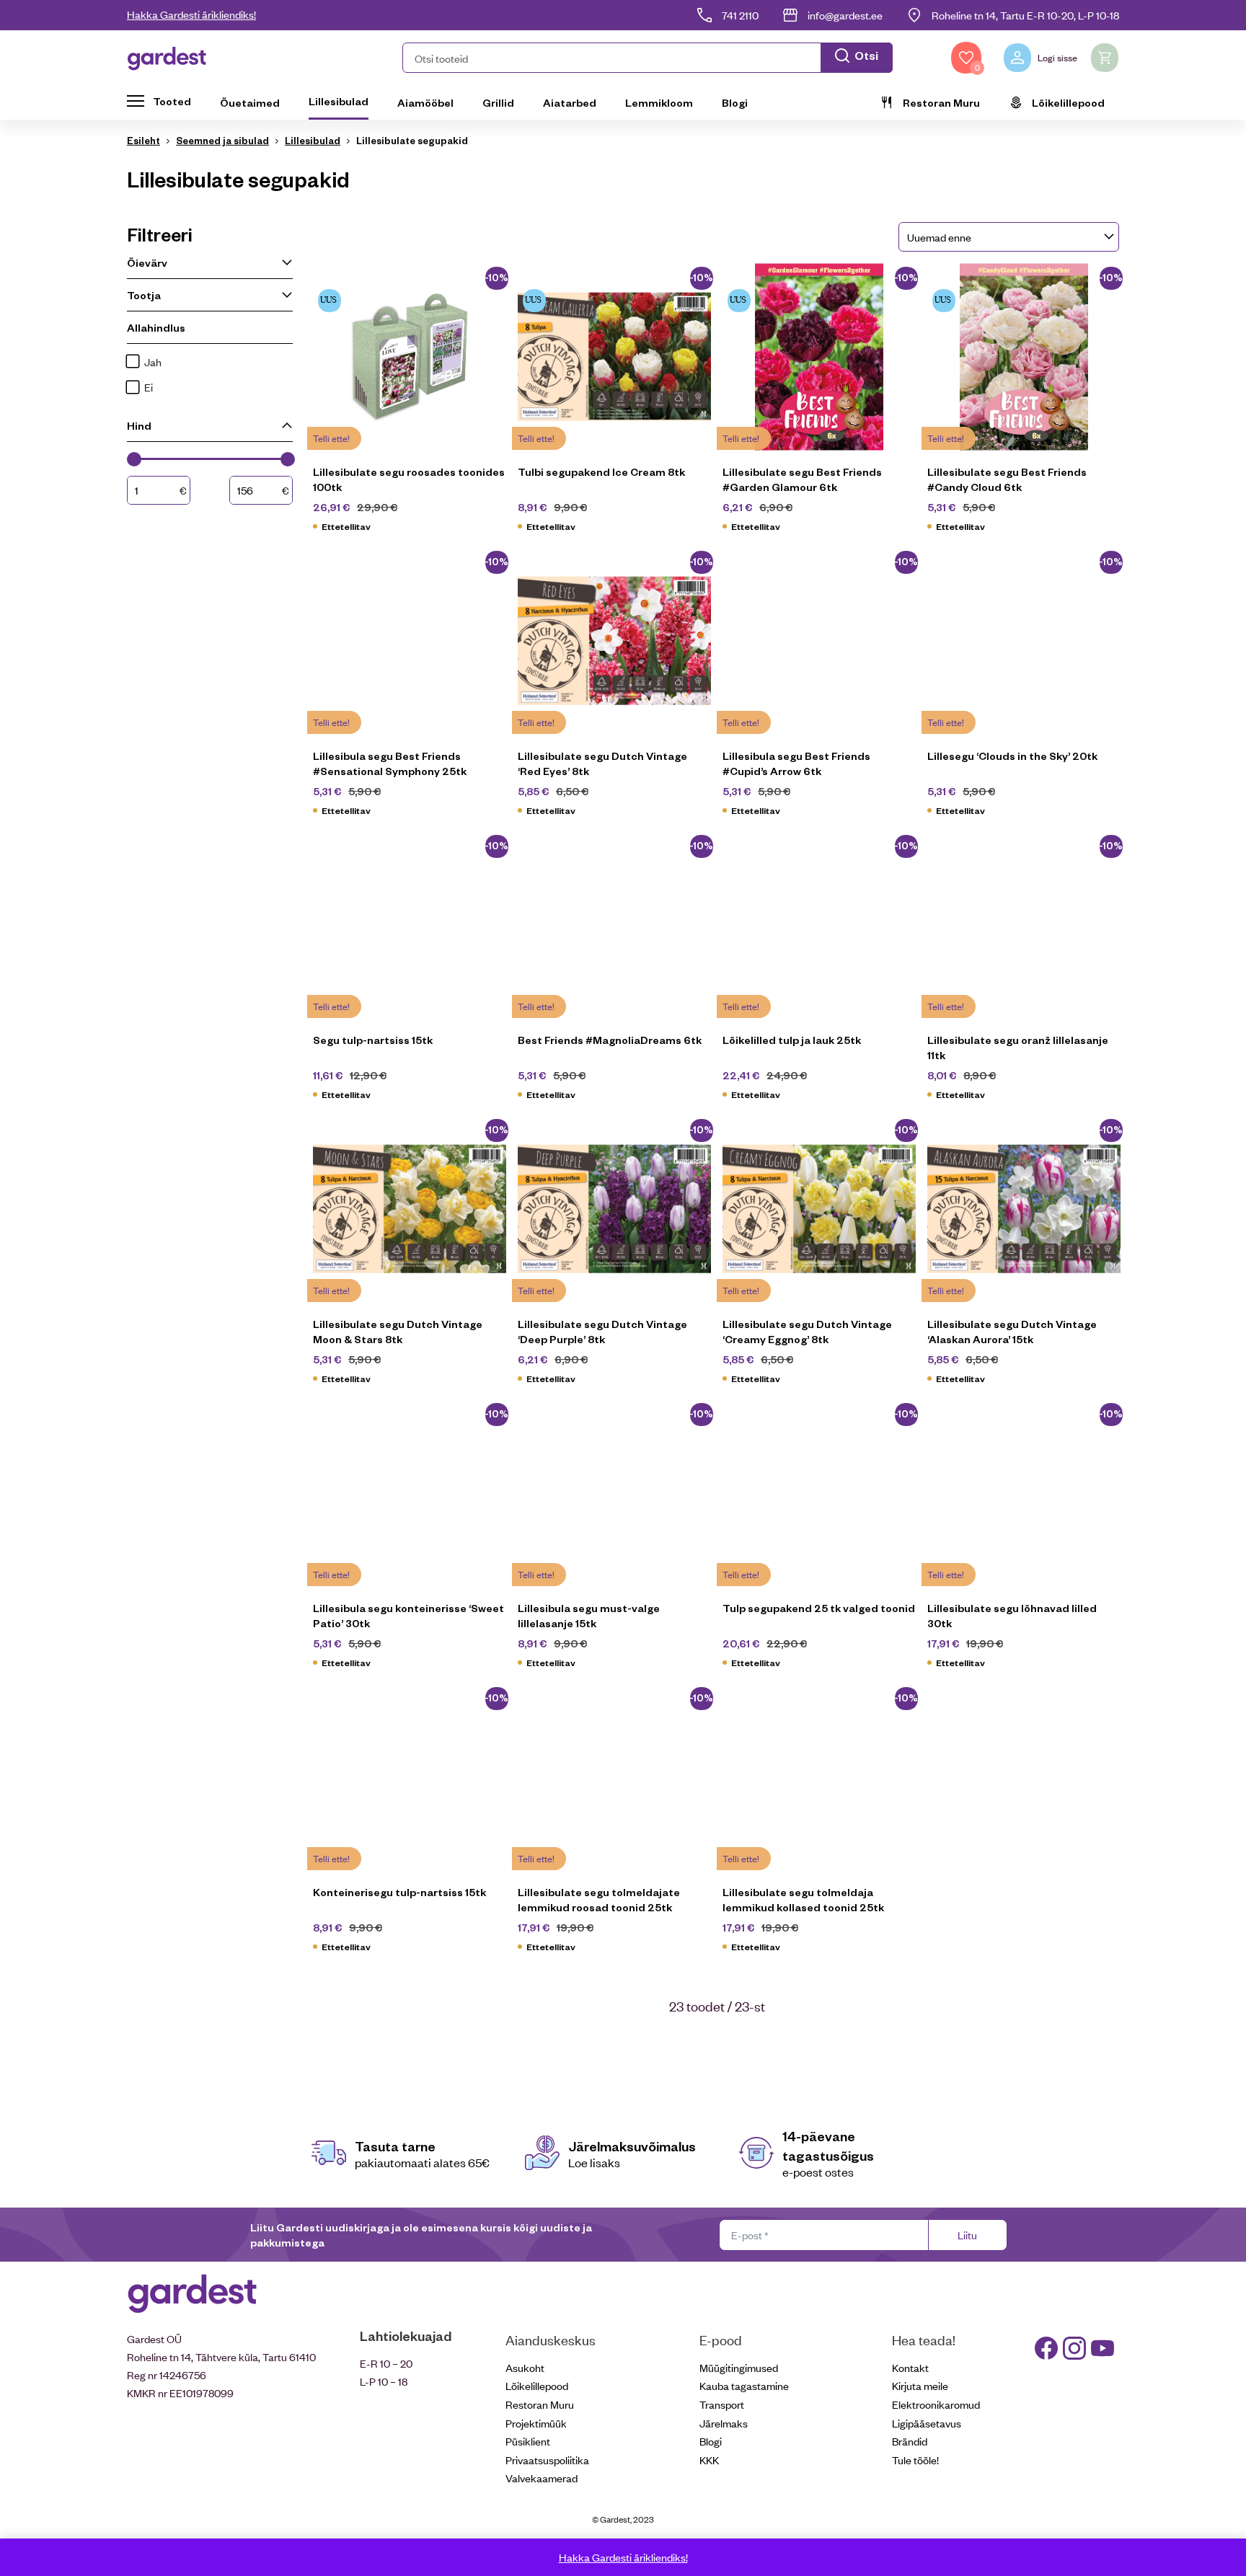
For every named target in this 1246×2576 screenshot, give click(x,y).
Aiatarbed (570, 102)
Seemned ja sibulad (222, 140)
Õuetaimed (250, 102)
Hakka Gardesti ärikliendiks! (191, 14)
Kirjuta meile (920, 2385)
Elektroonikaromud (936, 2404)
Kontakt (910, 2367)
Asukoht (525, 2367)
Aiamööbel (425, 102)
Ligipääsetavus (927, 2423)
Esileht (143, 140)
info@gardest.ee (845, 15)
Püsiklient (528, 2441)
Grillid (498, 102)
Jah (153, 362)
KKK (709, 2460)
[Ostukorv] (1105, 58)
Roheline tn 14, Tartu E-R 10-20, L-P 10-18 (1025, 15)
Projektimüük (536, 2423)
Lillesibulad (339, 101)
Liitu (967, 2235)
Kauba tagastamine (744, 2385)
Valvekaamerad (542, 2478)
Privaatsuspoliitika (547, 2460)
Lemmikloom (659, 102)
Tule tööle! (915, 2460)
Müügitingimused (739, 2367)
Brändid (910, 2441)
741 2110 (740, 15)
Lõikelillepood (1068, 102)
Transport (722, 2404)
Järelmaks (724, 2423)
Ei (149, 387)
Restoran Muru (941, 102)
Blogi (735, 102)
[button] (648, 58)
